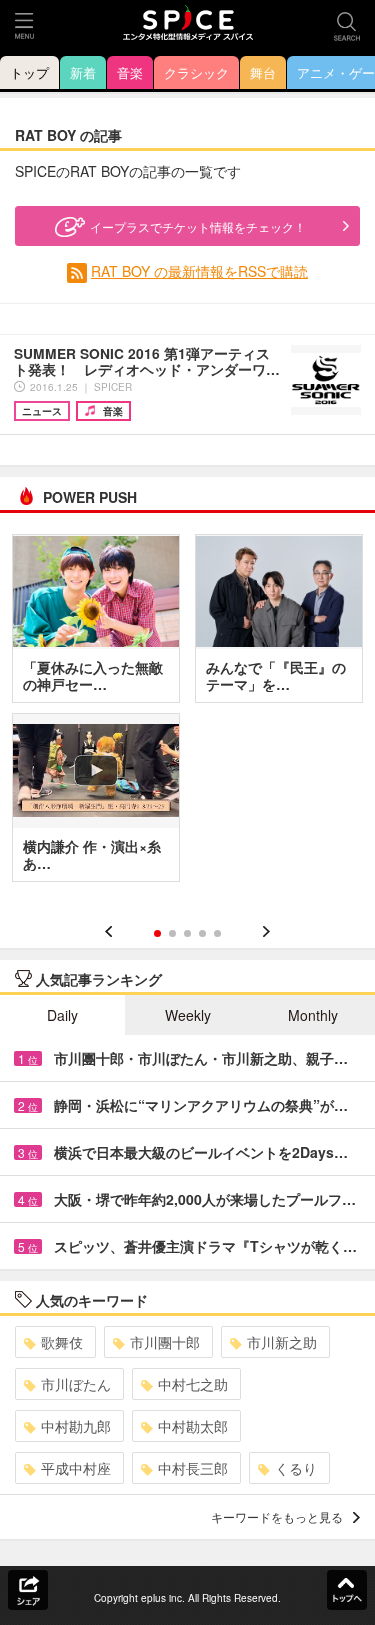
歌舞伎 (62, 1342)
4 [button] (202, 933)
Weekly (188, 1015)
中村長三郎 (193, 1468)
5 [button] (217, 933)
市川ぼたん (76, 1384)
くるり (296, 1468)
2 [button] (172, 933)
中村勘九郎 (76, 1426)
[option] (187, 715)
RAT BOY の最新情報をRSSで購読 (199, 271)
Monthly (313, 1015)
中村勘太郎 (193, 1426)
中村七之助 (193, 1384)
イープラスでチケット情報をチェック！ (198, 226)
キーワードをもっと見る (277, 1516)
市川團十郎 (165, 1342)
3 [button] (187, 933)
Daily (62, 1015)
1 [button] (157, 933)
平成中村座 (76, 1468)
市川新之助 (282, 1342)
